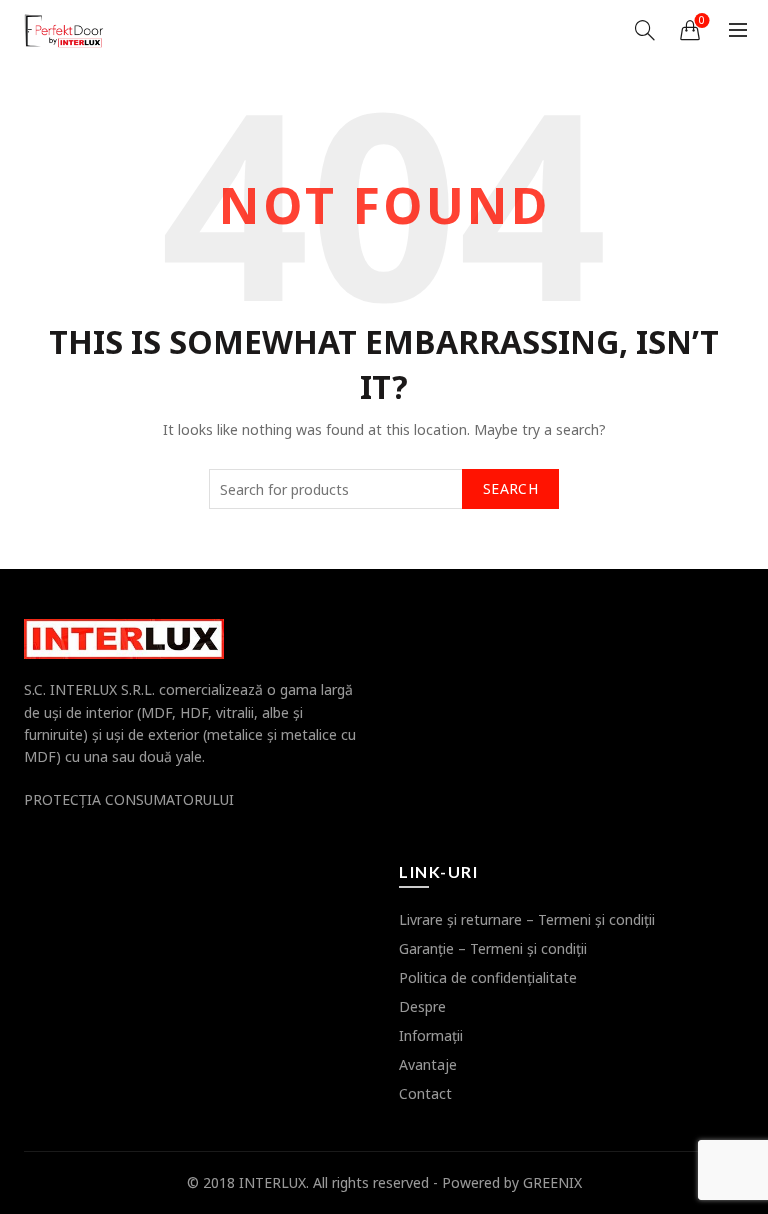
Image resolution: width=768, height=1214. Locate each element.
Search (510, 488)
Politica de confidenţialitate (488, 977)
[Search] (645, 30)
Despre (422, 1006)
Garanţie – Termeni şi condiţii (493, 948)
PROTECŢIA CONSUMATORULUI (129, 799)
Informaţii (431, 1035)
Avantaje (428, 1064)
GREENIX (552, 1182)
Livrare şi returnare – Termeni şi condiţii (527, 919)
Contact (425, 1093)
